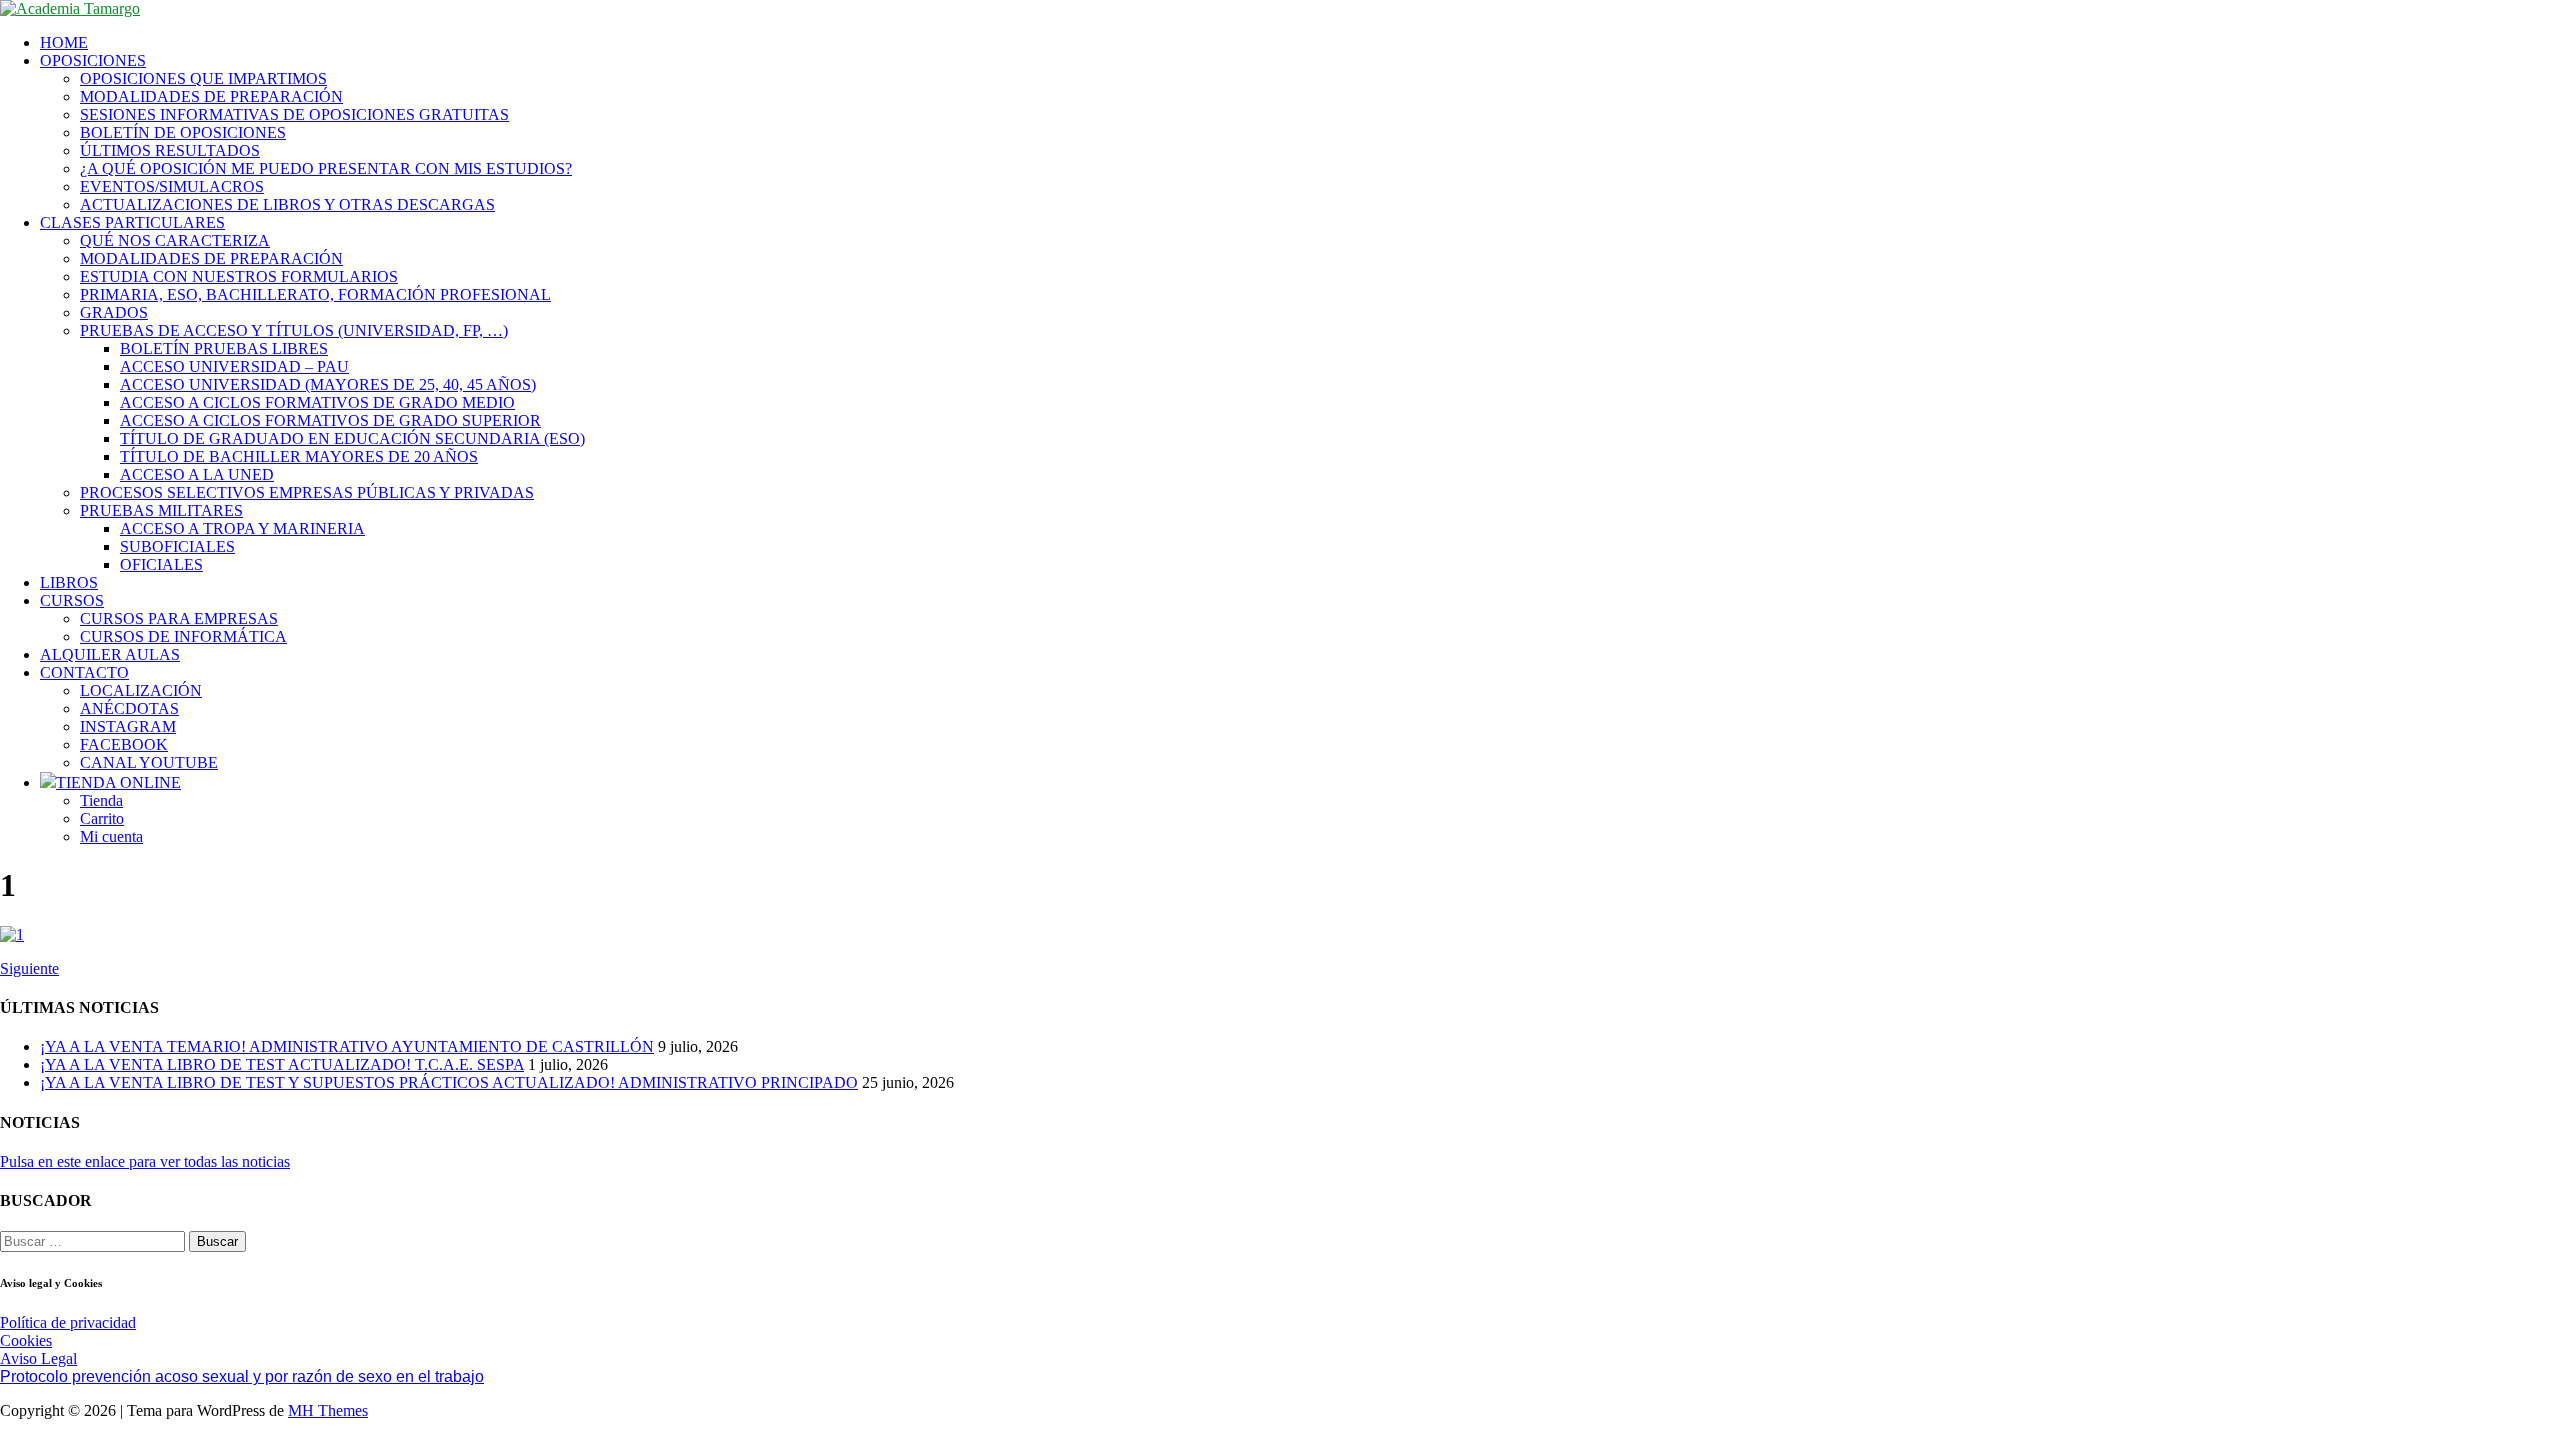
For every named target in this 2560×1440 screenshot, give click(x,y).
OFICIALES (161, 564)
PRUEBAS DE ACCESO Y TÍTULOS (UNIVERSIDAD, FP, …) (294, 330)
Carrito (102, 818)
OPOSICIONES (93, 60)
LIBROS (69, 582)
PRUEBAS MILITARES (161, 510)
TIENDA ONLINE (118, 782)
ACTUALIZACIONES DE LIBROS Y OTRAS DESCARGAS (287, 204)
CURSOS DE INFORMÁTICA (183, 636)
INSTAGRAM (128, 726)
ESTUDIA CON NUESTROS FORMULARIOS (239, 276)
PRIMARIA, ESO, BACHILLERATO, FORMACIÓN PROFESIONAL (315, 294)
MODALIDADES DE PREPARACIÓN (211, 96)
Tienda (101, 800)
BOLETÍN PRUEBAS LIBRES (224, 348)
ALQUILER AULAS (110, 654)
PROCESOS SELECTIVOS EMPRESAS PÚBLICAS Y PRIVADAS (307, 492)
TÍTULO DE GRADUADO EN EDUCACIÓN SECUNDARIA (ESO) (352, 438)
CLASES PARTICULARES (132, 222)
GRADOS (114, 312)
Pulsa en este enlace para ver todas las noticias (145, 1161)
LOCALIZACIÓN (141, 690)
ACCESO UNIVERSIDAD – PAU (234, 366)
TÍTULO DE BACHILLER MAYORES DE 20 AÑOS (299, 456)
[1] (12, 934)
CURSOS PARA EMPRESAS (179, 618)
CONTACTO (84, 672)
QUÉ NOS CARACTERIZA (175, 240)
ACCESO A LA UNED (197, 474)
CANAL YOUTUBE (149, 762)
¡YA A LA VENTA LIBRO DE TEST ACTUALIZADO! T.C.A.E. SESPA (282, 1064)
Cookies (26, 1340)
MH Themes (328, 1410)
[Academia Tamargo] (70, 8)
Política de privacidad (68, 1322)
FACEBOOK (124, 744)
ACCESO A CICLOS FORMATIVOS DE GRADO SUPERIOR (330, 420)
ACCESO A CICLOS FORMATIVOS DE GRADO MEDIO (317, 402)
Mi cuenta (111, 836)
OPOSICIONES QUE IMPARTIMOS (203, 78)
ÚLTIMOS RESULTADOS (170, 150)
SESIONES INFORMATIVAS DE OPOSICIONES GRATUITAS (294, 114)
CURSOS (72, 600)
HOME (64, 42)
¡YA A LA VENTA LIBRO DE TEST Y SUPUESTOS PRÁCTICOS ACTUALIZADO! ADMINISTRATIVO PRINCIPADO (449, 1082)
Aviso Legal (38, 1358)
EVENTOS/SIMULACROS (172, 186)
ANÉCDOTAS (129, 708)
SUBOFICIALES (177, 546)
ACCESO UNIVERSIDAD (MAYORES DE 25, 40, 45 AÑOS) (328, 384)
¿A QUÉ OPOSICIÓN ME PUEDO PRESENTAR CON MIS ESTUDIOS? (326, 168)
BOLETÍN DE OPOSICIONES (183, 132)
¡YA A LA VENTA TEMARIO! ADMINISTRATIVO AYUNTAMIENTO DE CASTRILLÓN (347, 1046)
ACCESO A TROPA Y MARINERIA (242, 528)
